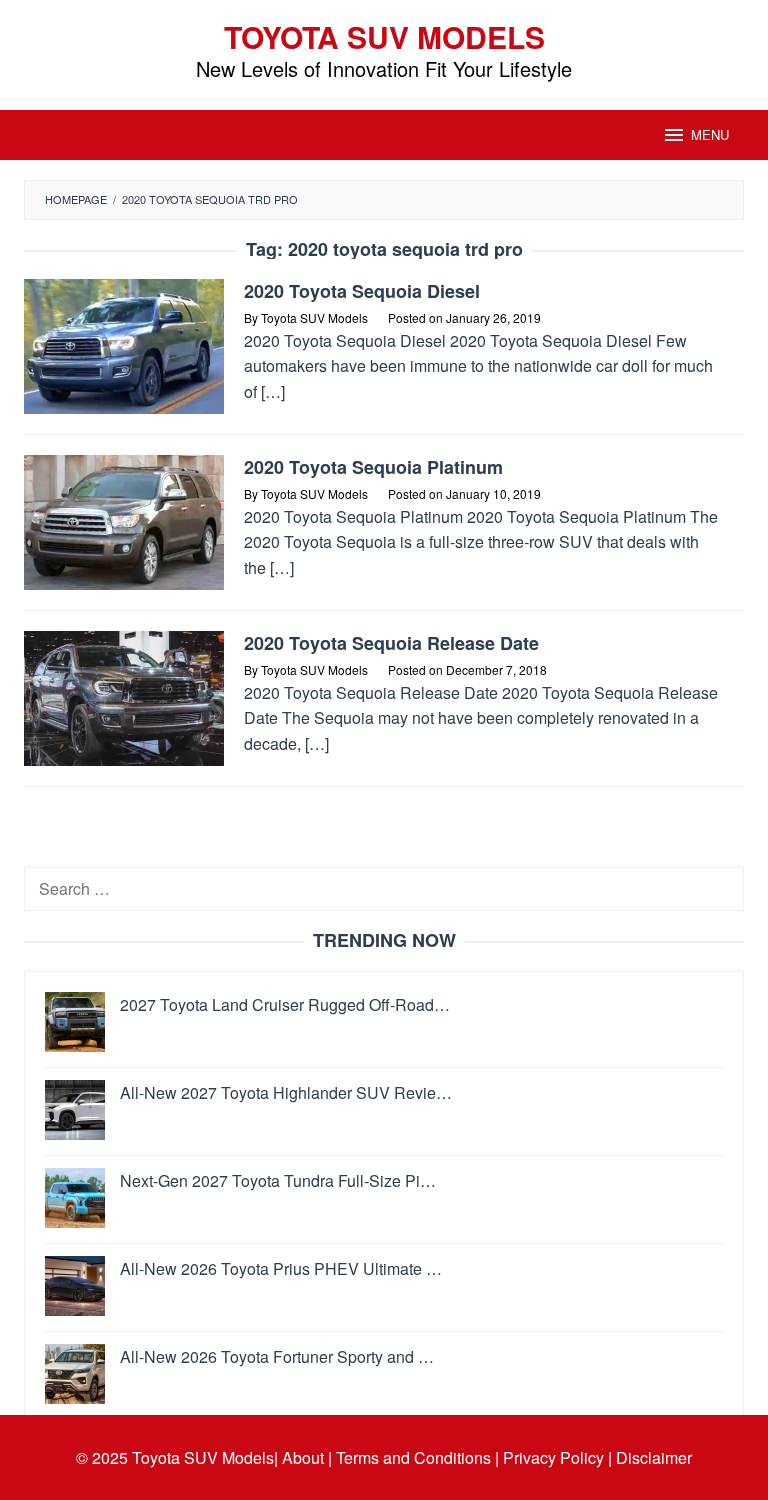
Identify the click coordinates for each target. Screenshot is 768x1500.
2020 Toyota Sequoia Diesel (362, 291)
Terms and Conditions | (417, 1457)
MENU (710, 134)
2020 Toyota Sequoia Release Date (391, 643)
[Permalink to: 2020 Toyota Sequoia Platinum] (124, 520)
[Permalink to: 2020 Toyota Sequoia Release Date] (124, 696)
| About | (303, 1457)
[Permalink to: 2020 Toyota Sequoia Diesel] (124, 344)
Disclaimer (654, 1457)
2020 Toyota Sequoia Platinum (373, 467)
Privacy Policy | (557, 1457)
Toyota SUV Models (384, 36)
